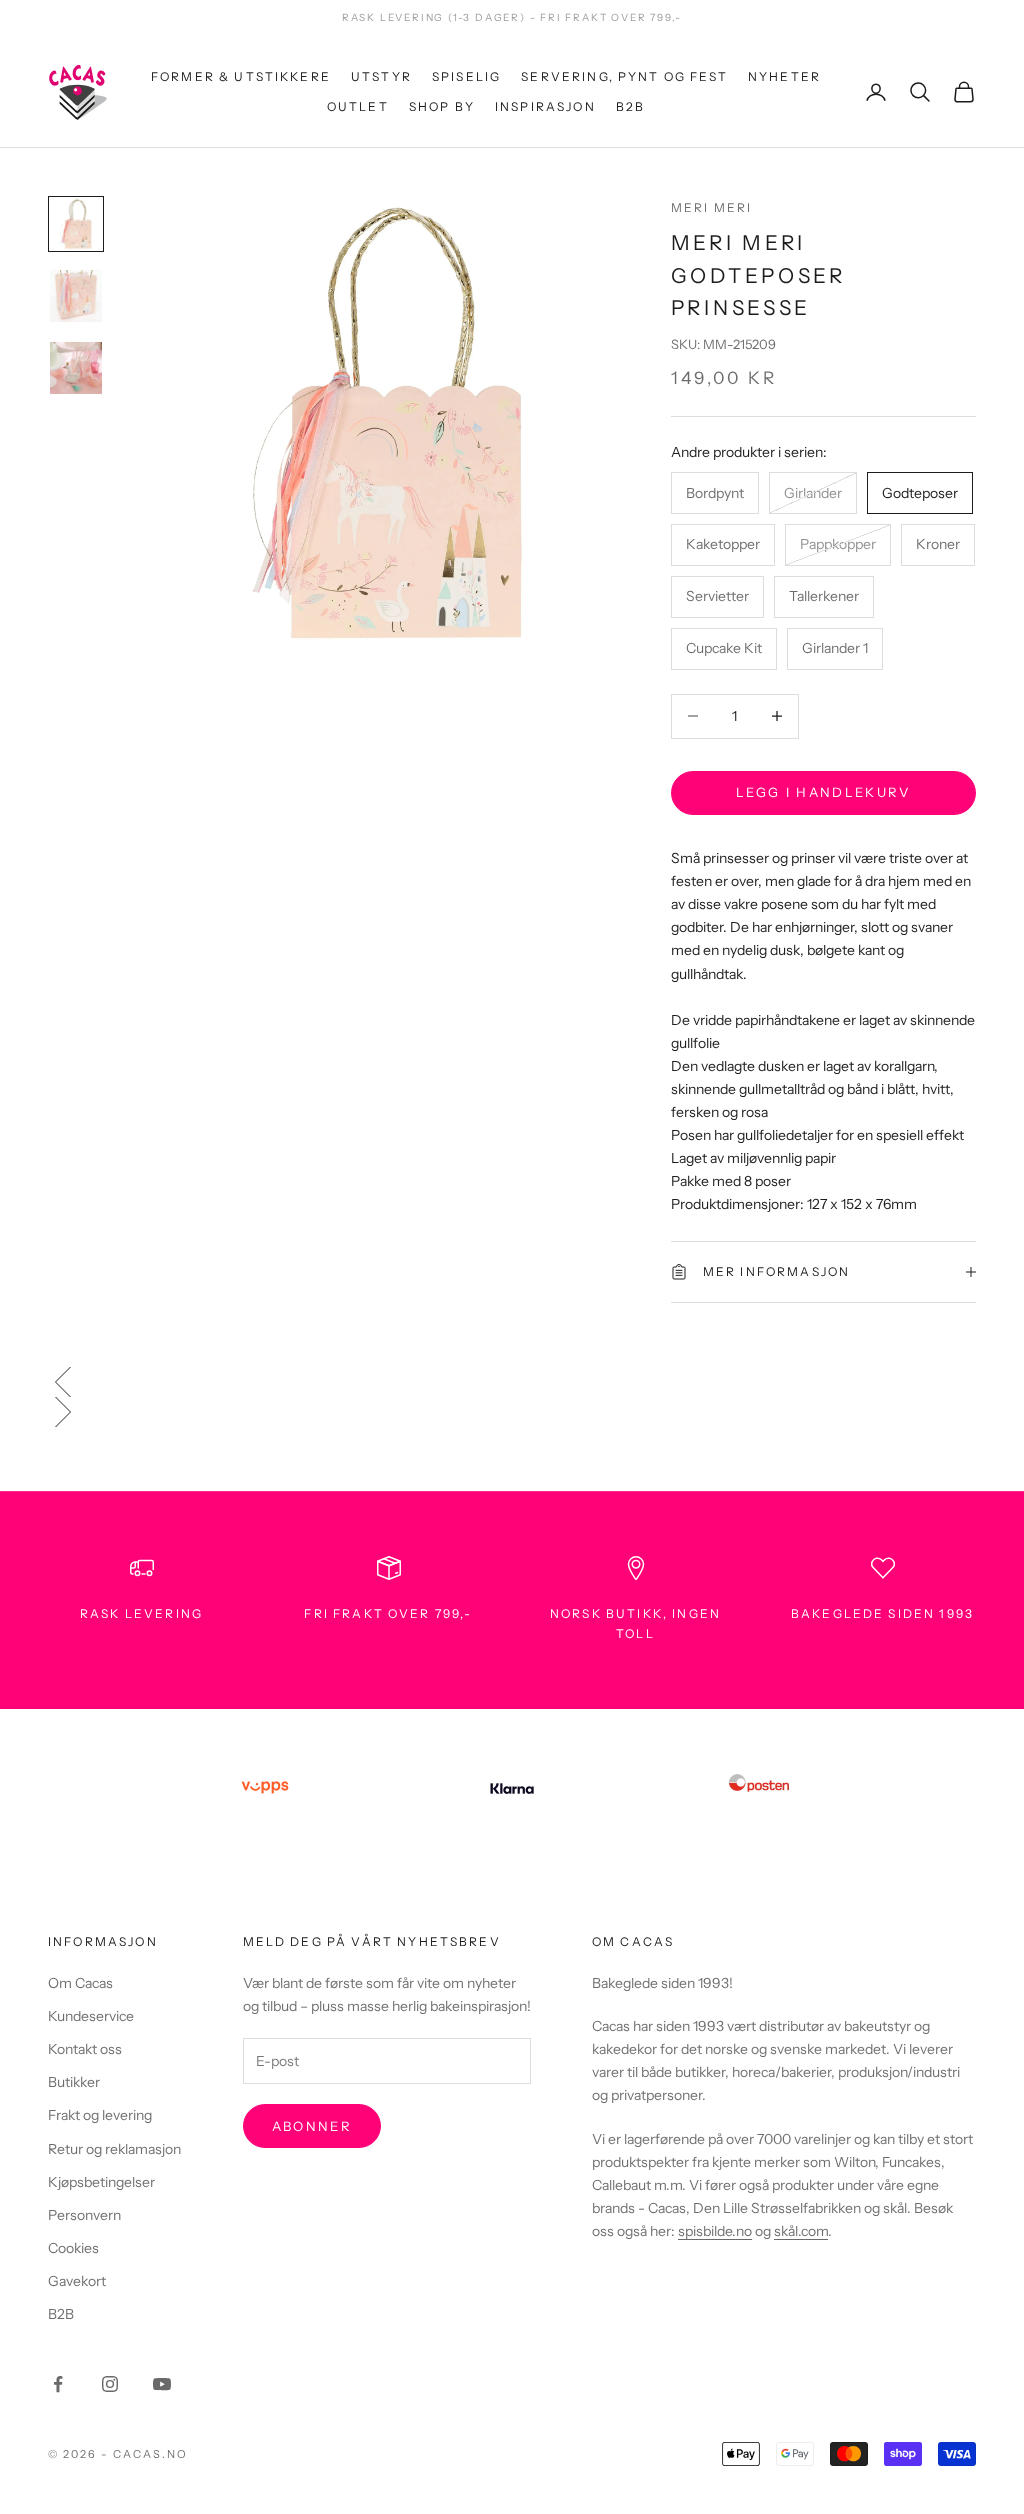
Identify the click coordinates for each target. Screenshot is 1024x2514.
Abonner (312, 2126)
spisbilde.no (715, 2231)
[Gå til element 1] (76, 224)
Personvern (84, 2215)
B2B (630, 106)
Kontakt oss (85, 2049)
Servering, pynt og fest (624, 76)
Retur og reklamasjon (114, 2149)
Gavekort (77, 2281)
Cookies (73, 2248)
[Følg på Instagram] (110, 2384)
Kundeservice (91, 2016)
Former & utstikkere (241, 76)
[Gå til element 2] (76, 296)
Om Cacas (80, 1983)
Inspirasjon (545, 106)
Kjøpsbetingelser (101, 2182)
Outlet (358, 106)
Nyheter (784, 76)
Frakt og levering (100, 2115)
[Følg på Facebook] (58, 2384)
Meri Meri (711, 207)
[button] (512, 1382)
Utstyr (381, 76)
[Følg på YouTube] (162, 2384)
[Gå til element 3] (76, 368)
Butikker (74, 2082)
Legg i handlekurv (823, 792)
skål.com (801, 2231)
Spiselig (466, 76)
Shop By (442, 106)
